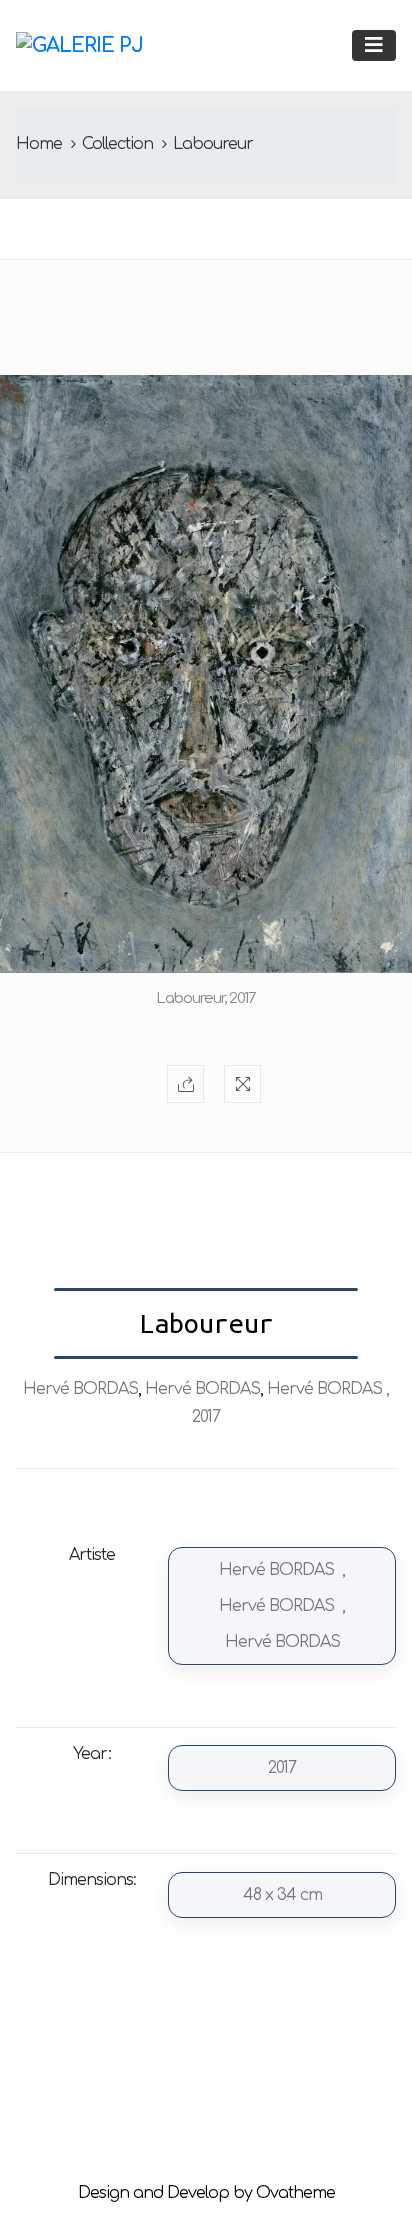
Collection (117, 144)
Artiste (92, 1555)
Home (39, 144)
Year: (92, 1754)
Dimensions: (92, 1880)
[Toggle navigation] (374, 45)
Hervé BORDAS (80, 1389)
